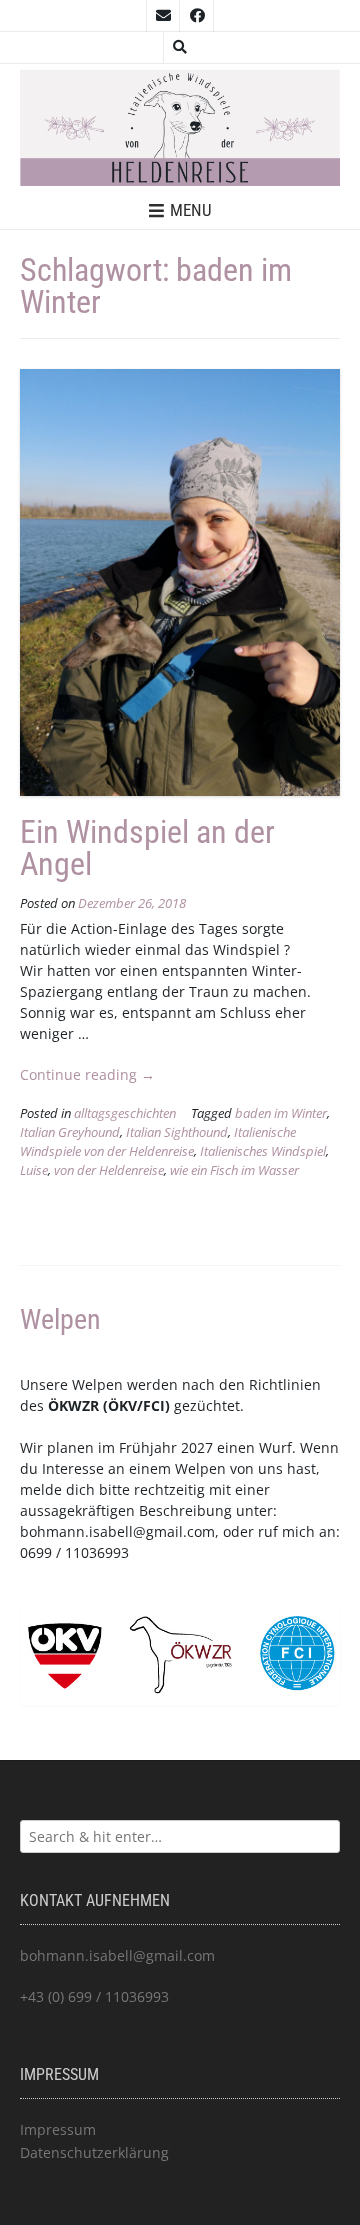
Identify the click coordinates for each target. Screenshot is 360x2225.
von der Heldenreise (109, 1170)
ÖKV (122, 1405)
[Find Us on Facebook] (197, 16)
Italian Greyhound (70, 1132)
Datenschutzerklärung (94, 2152)
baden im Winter (281, 1113)
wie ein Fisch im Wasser (234, 1170)
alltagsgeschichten (125, 1113)
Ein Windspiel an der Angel (147, 848)
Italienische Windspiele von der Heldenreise (158, 1142)
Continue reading (87, 1074)
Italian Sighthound (177, 1132)
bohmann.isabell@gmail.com (117, 1531)
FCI (154, 1405)
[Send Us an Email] (163, 16)
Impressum (58, 2129)
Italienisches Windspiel (263, 1151)
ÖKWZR (73, 1405)
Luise (34, 1170)
